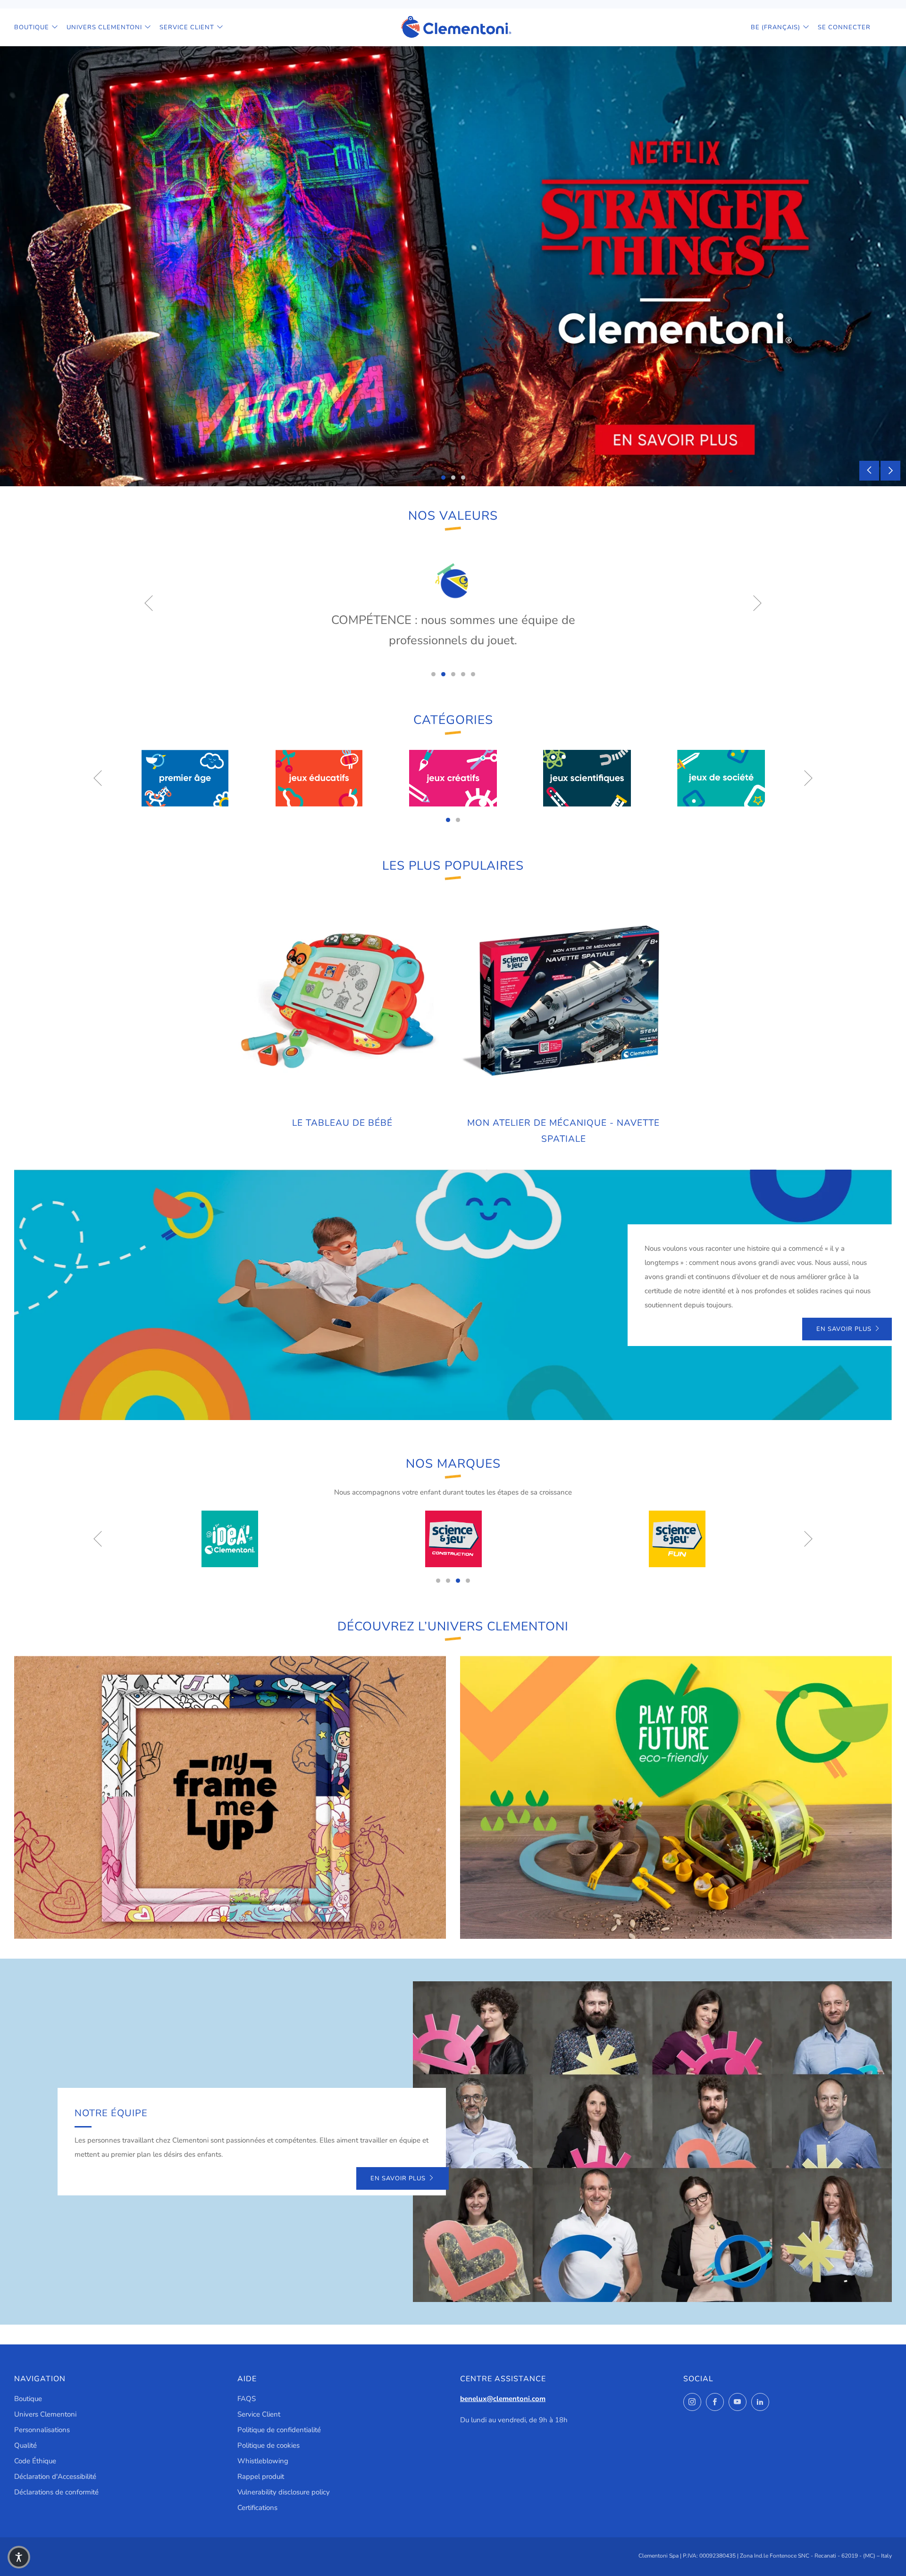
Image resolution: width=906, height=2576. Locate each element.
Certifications (257, 2508)
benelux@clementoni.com (503, 2399)
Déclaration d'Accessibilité (55, 2476)
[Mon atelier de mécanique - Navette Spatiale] (564, 1002)
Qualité (25, 2445)
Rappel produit (261, 2476)
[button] (19, 2557)
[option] (453, 266)
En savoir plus (844, 1329)
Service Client (187, 27)
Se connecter (844, 27)
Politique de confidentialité (279, 2430)
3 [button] (463, 478)
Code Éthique (35, 2461)
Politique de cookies (268, 2445)
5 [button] (473, 674)
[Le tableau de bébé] (343, 1002)
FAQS (247, 2399)
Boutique (32, 27)
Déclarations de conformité (56, 2492)
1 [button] (443, 478)
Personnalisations (42, 2430)
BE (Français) (776, 27)
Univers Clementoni (104, 27)
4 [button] (463, 674)
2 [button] (453, 478)
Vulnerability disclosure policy (284, 2492)
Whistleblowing (263, 2461)
